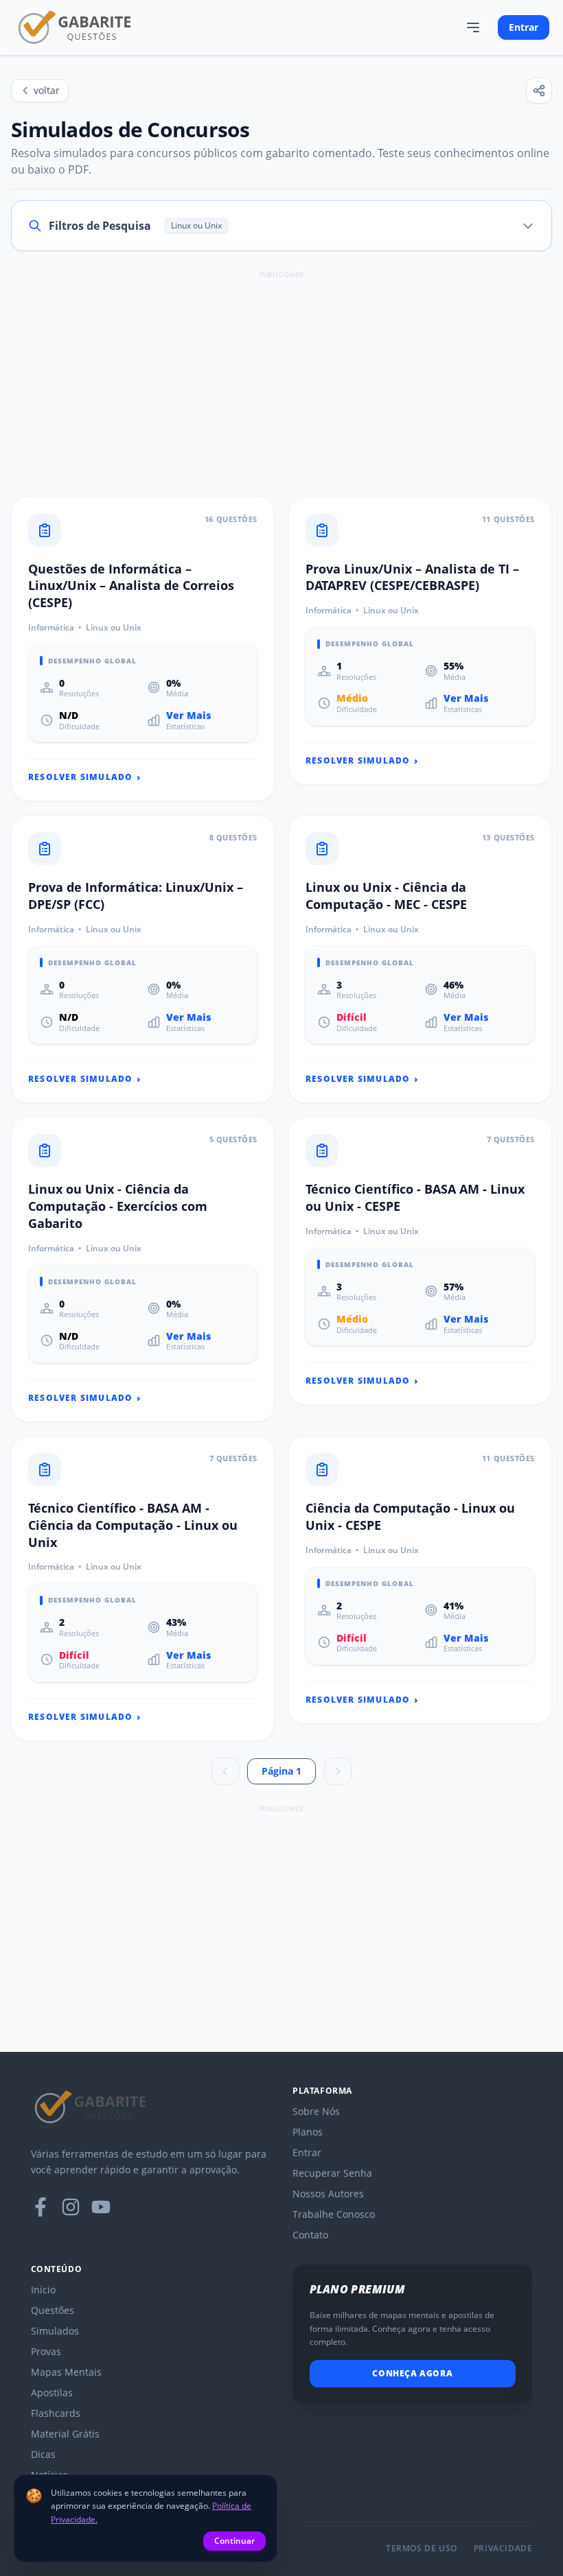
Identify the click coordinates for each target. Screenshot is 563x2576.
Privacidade (503, 2549)
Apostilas (52, 2392)
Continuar (234, 2541)
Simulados (55, 2331)
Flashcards (56, 2413)
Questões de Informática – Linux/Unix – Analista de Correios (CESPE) (131, 586)
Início (43, 2290)
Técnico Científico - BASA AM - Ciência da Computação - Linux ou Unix (133, 1525)
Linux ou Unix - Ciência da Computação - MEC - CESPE (386, 896)
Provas (46, 2351)
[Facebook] (41, 2207)
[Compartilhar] (539, 91)
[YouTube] (101, 2207)
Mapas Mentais (66, 2372)
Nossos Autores (328, 2194)
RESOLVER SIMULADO (85, 777)
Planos (308, 2132)
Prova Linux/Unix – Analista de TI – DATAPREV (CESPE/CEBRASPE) (412, 577)
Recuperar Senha (332, 2173)
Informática (51, 628)
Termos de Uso (422, 2549)
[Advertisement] (281, 379)
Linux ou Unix (114, 628)
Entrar (524, 27)
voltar (47, 90)
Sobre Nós (316, 2111)
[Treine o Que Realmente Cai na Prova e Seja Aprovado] (76, 27)
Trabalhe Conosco (334, 2214)
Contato (310, 2235)
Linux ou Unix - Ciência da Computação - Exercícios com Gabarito (118, 1206)
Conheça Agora (412, 2373)
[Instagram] (71, 2207)
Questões (53, 2310)
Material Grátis (65, 2434)
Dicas (43, 2454)
